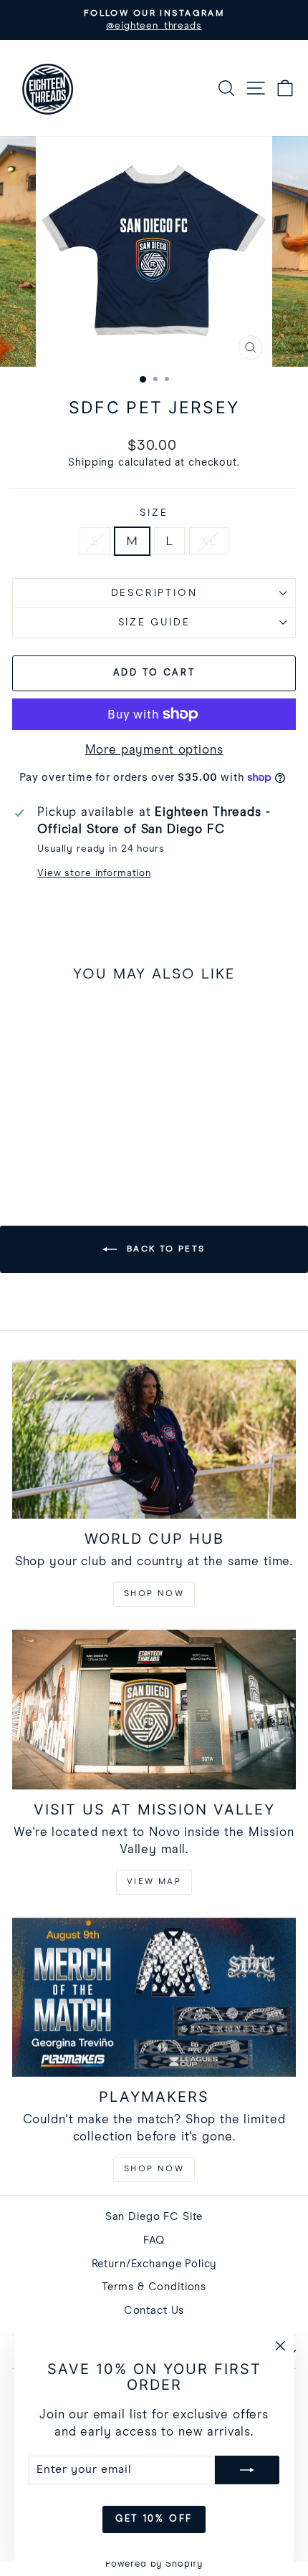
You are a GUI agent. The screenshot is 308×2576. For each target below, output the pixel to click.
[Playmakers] (154, 1998)
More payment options (154, 750)
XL (209, 541)
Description (154, 593)
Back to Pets (164, 1249)
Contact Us (154, 2311)
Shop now (154, 1594)
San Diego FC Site (154, 2217)
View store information (94, 873)
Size (154, 513)
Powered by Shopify (154, 2564)
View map (154, 1882)
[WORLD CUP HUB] (154, 1440)
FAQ (154, 2240)
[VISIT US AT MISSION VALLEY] (154, 1710)
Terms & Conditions (154, 2287)
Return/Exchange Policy (154, 2264)
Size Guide (154, 623)
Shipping (91, 463)
